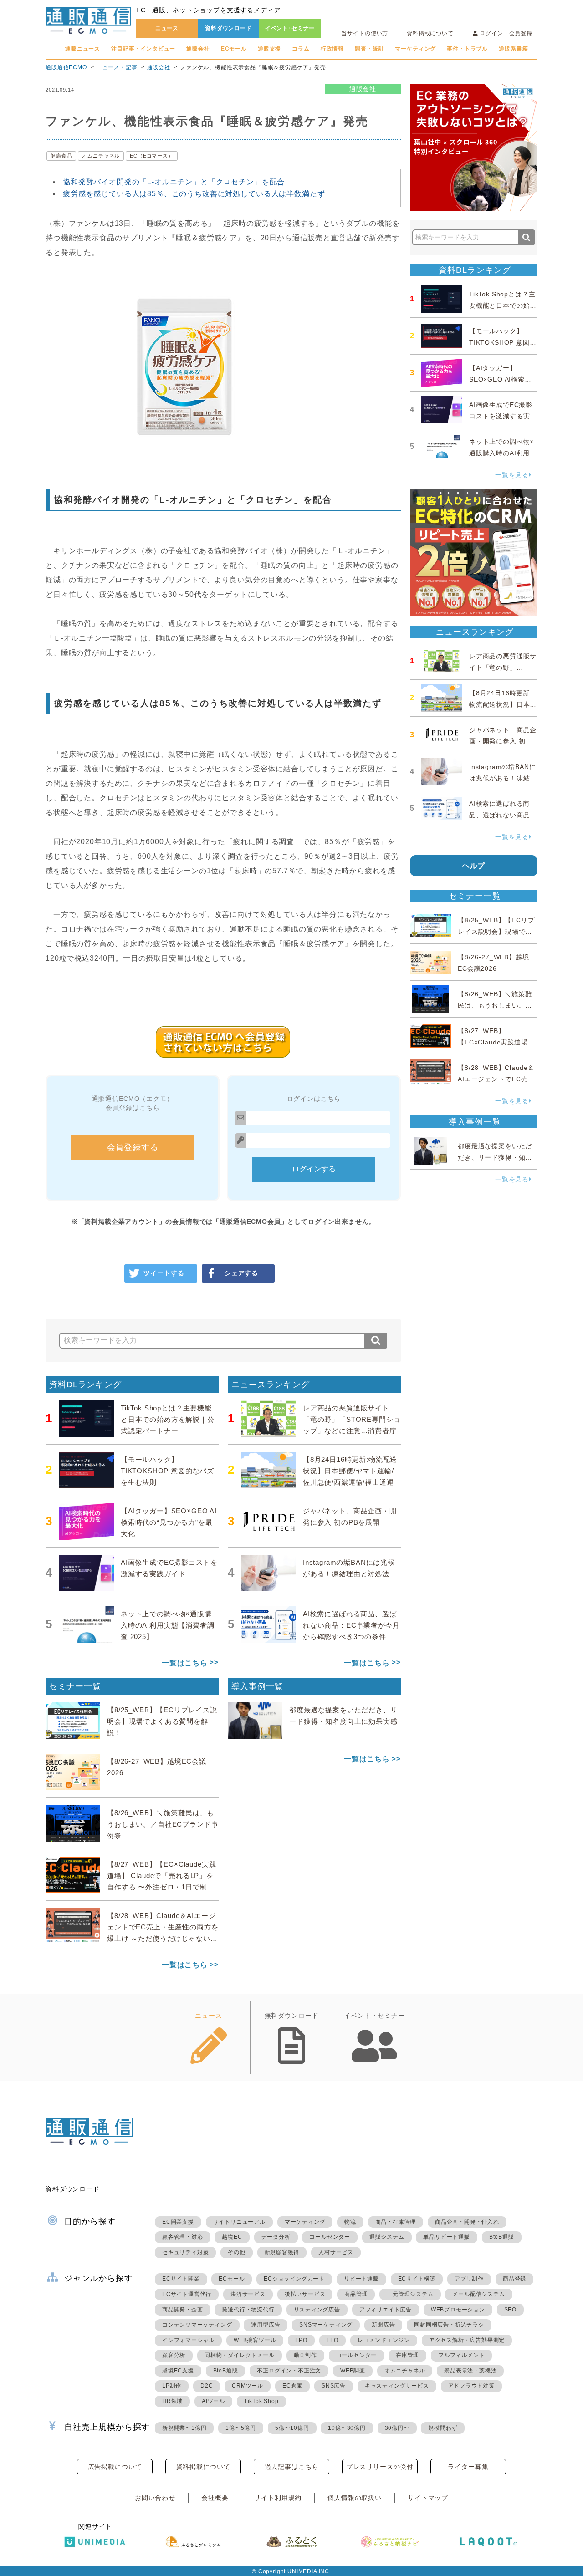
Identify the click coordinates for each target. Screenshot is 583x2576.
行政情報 (332, 49)
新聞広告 (383, 2325)
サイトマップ (428, 2498)
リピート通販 (361, 2279)
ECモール (234, 49)
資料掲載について (430, 33)
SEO (510, 2310)
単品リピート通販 (446, 2237)
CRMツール (248, 2386)
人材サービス (336, 2252)
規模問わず (443, 2428)
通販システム (387, 2237)
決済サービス (248, 2294)
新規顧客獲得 (282, 2252)
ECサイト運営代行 (187, 2294)
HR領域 (172, 2401)
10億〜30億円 (347, 2428)
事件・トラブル (467, 49)
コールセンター (330, 2237)
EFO (332, 2340)
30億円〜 (397, 2428)
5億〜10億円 (292, 2428)
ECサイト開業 (181, 2279)
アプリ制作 (469, 2279)
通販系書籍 (513, 49)
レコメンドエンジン (384, 2340)
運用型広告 (266, 2325)
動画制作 (305, 2355)
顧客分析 (174, 2355)
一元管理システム (410, 2294)
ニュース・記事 (117, 67)
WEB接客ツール (255, 2340)
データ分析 (276, 2237)
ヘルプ (474, 866)
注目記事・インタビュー (143, 49)
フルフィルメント (461, 2355)
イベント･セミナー (290, 28)
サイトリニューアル (239, 2222)
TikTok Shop (261, 2401)
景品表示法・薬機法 (470, 2371)
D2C (207, 2386)
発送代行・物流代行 (248, 2310)
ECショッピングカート (294, 2279)
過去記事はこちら (292, 2467)
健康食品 (61, 156)
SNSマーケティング (326, 2325)
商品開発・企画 (183, 2310)
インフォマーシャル (188, 2340)
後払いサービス (305, 2294)
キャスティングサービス (397, 2386)
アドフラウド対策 (471, 2386)
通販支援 (269, 49)
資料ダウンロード (228, 28)
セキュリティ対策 (185, 2252)
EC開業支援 (178, 2222)
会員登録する (133, 1147)
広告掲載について (115, 2467)
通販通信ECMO (66, 67)
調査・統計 (369, 49)
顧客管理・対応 (183, 2237)
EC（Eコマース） (152, 156)
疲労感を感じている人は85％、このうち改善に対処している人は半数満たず (194, 194)
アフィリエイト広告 (386, 2310)
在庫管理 (407, 2355)
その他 (236, 2252)
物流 (350, 2222)
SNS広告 (334, 2386)
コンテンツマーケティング (197, 2325)
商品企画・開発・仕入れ (467, 2222)
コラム (301, 49)
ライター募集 (468, 2467)
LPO (301, 2340)
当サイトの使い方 (365, 33)
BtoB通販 (502, 2237)
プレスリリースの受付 (380, 2467)
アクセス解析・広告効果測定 (467, 2340)
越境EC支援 (178, 2371)
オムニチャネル (101, 156)
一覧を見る (512, 475)
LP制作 (172, 2386)
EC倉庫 (292, 2386)
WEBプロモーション (458, 2310)
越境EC (232, 2237)
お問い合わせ (155, 2498)
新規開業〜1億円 (184, 2428)
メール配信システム (478, 2294)
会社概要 (215, 2498)
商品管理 (356, 2294)
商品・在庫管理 (396, 2222)
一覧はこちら (185, 1663)
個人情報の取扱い (355, 2498)
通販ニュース (83, 49)
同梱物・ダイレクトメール (240, 2355)
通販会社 (198, 49)
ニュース (167, 28)
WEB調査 (353, 2371)
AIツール (213, 2401)
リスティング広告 (317, 2310)
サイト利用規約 (278, 2498)
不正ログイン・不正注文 (289, 2371)
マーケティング (415, 49)
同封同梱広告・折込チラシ (449, 2325)
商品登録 (514, 2279)
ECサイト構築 (417, 2279)
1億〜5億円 (241, 2428)
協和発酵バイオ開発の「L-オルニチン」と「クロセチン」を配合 (174, 182)
